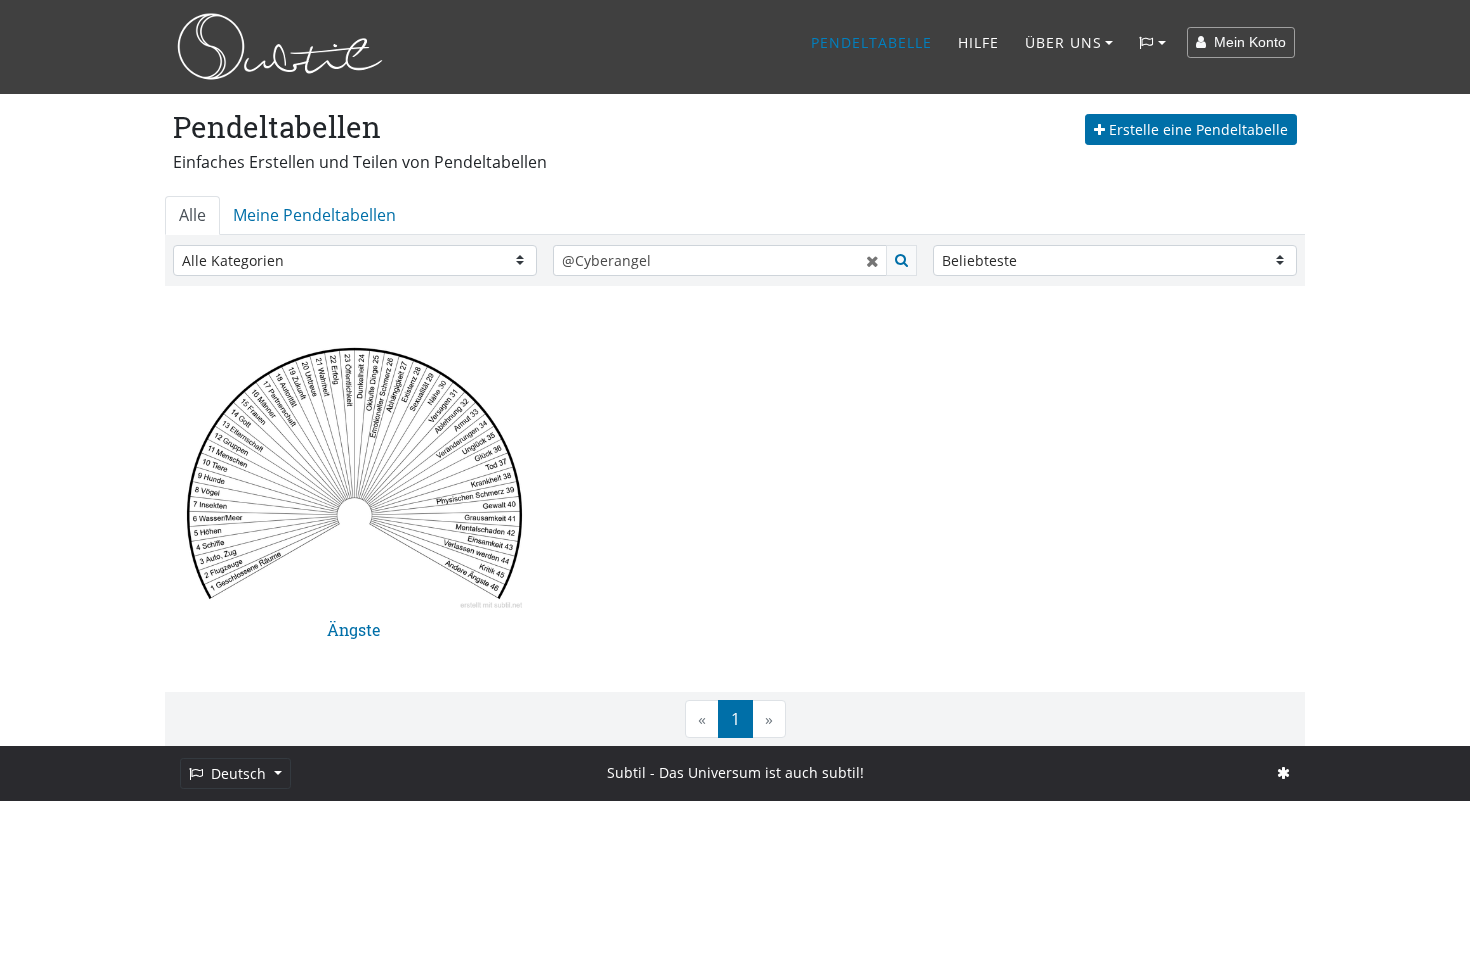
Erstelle (1196, 129)
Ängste (354, 629)
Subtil (626, 772)
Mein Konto (1246, 42)
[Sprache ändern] (1152, 43)
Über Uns (1063, 42)
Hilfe (978, 42)
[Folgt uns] (1283, 772)
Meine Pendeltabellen (314, 215)
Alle (192, 215)
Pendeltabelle (871, 42)
